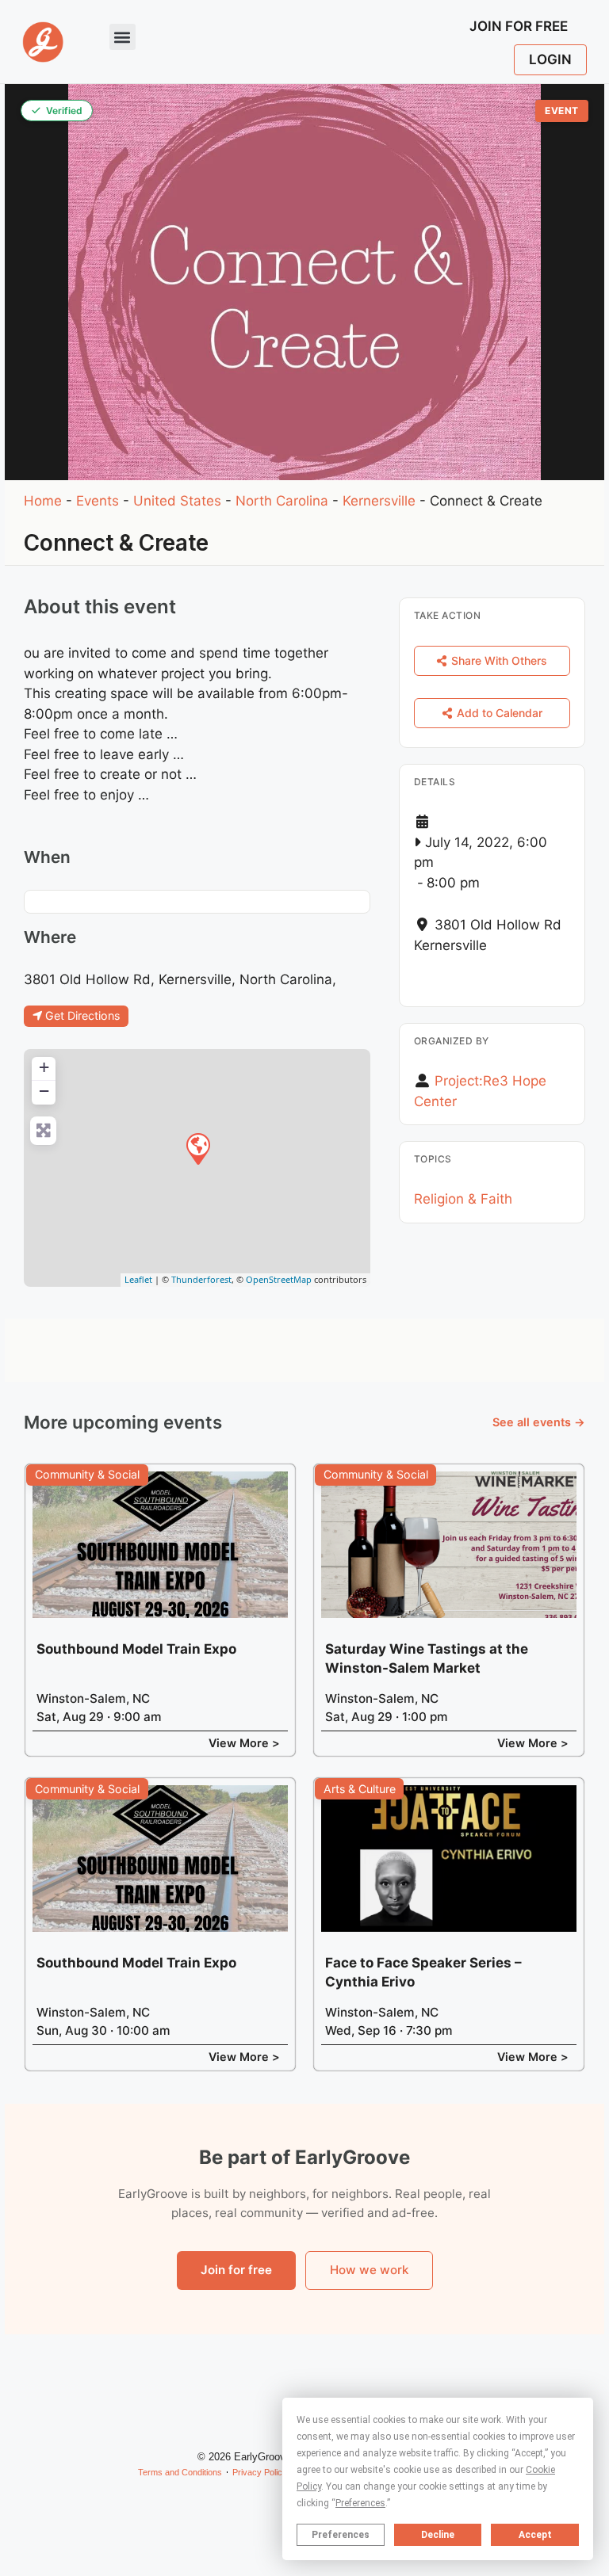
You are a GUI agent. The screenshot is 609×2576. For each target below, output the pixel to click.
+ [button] (44, 1067)
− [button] (44, 1091)
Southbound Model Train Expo (136, 1649)
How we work (369, 2270)
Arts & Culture (360, 1789)
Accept (535, 2535)
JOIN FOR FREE (519, 26)
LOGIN (550, 59)
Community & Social (87, 1474)
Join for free (236, 2270)
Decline (438, 2535)
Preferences (341, 2535)
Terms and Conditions (180, 2472)
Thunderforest (201, 1279)
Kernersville (379, 501)
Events (98, 501)
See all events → (539, 1422)
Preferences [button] (360, 2503)
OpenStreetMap (279, 1279)
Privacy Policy (260, 2472)
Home (43, 501)
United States (177, 501)
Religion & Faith (463, 1199)
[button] (123, 37)
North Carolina (282, 501)
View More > (244, 1743)
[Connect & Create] (197, 1148)
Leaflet (138, 1279)
